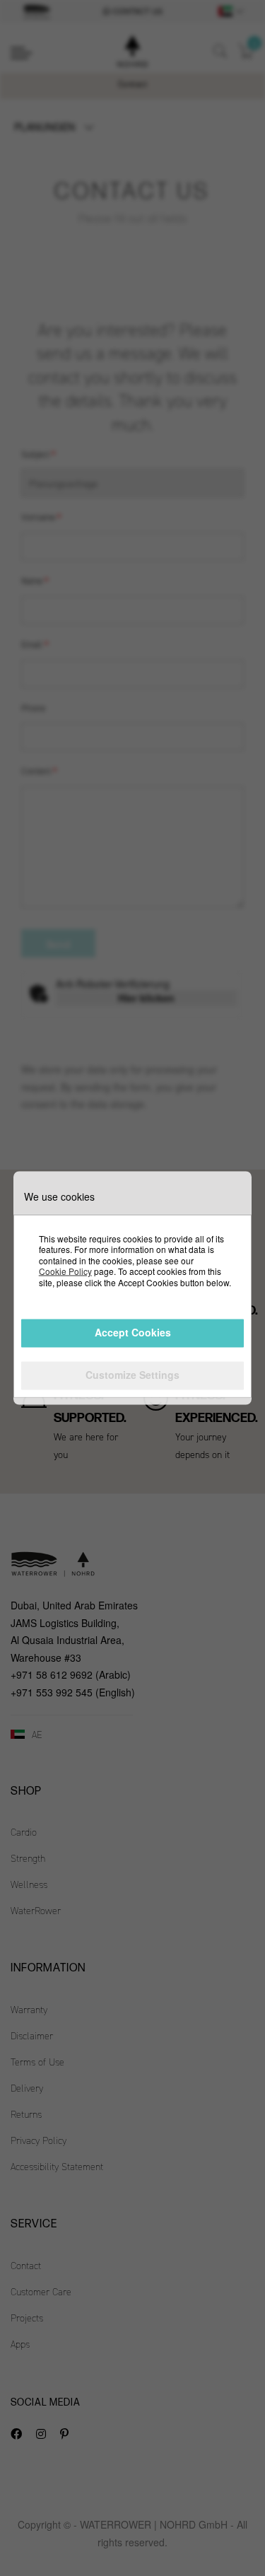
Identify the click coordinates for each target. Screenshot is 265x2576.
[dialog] (132, 1288)
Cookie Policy (65, 1271)
